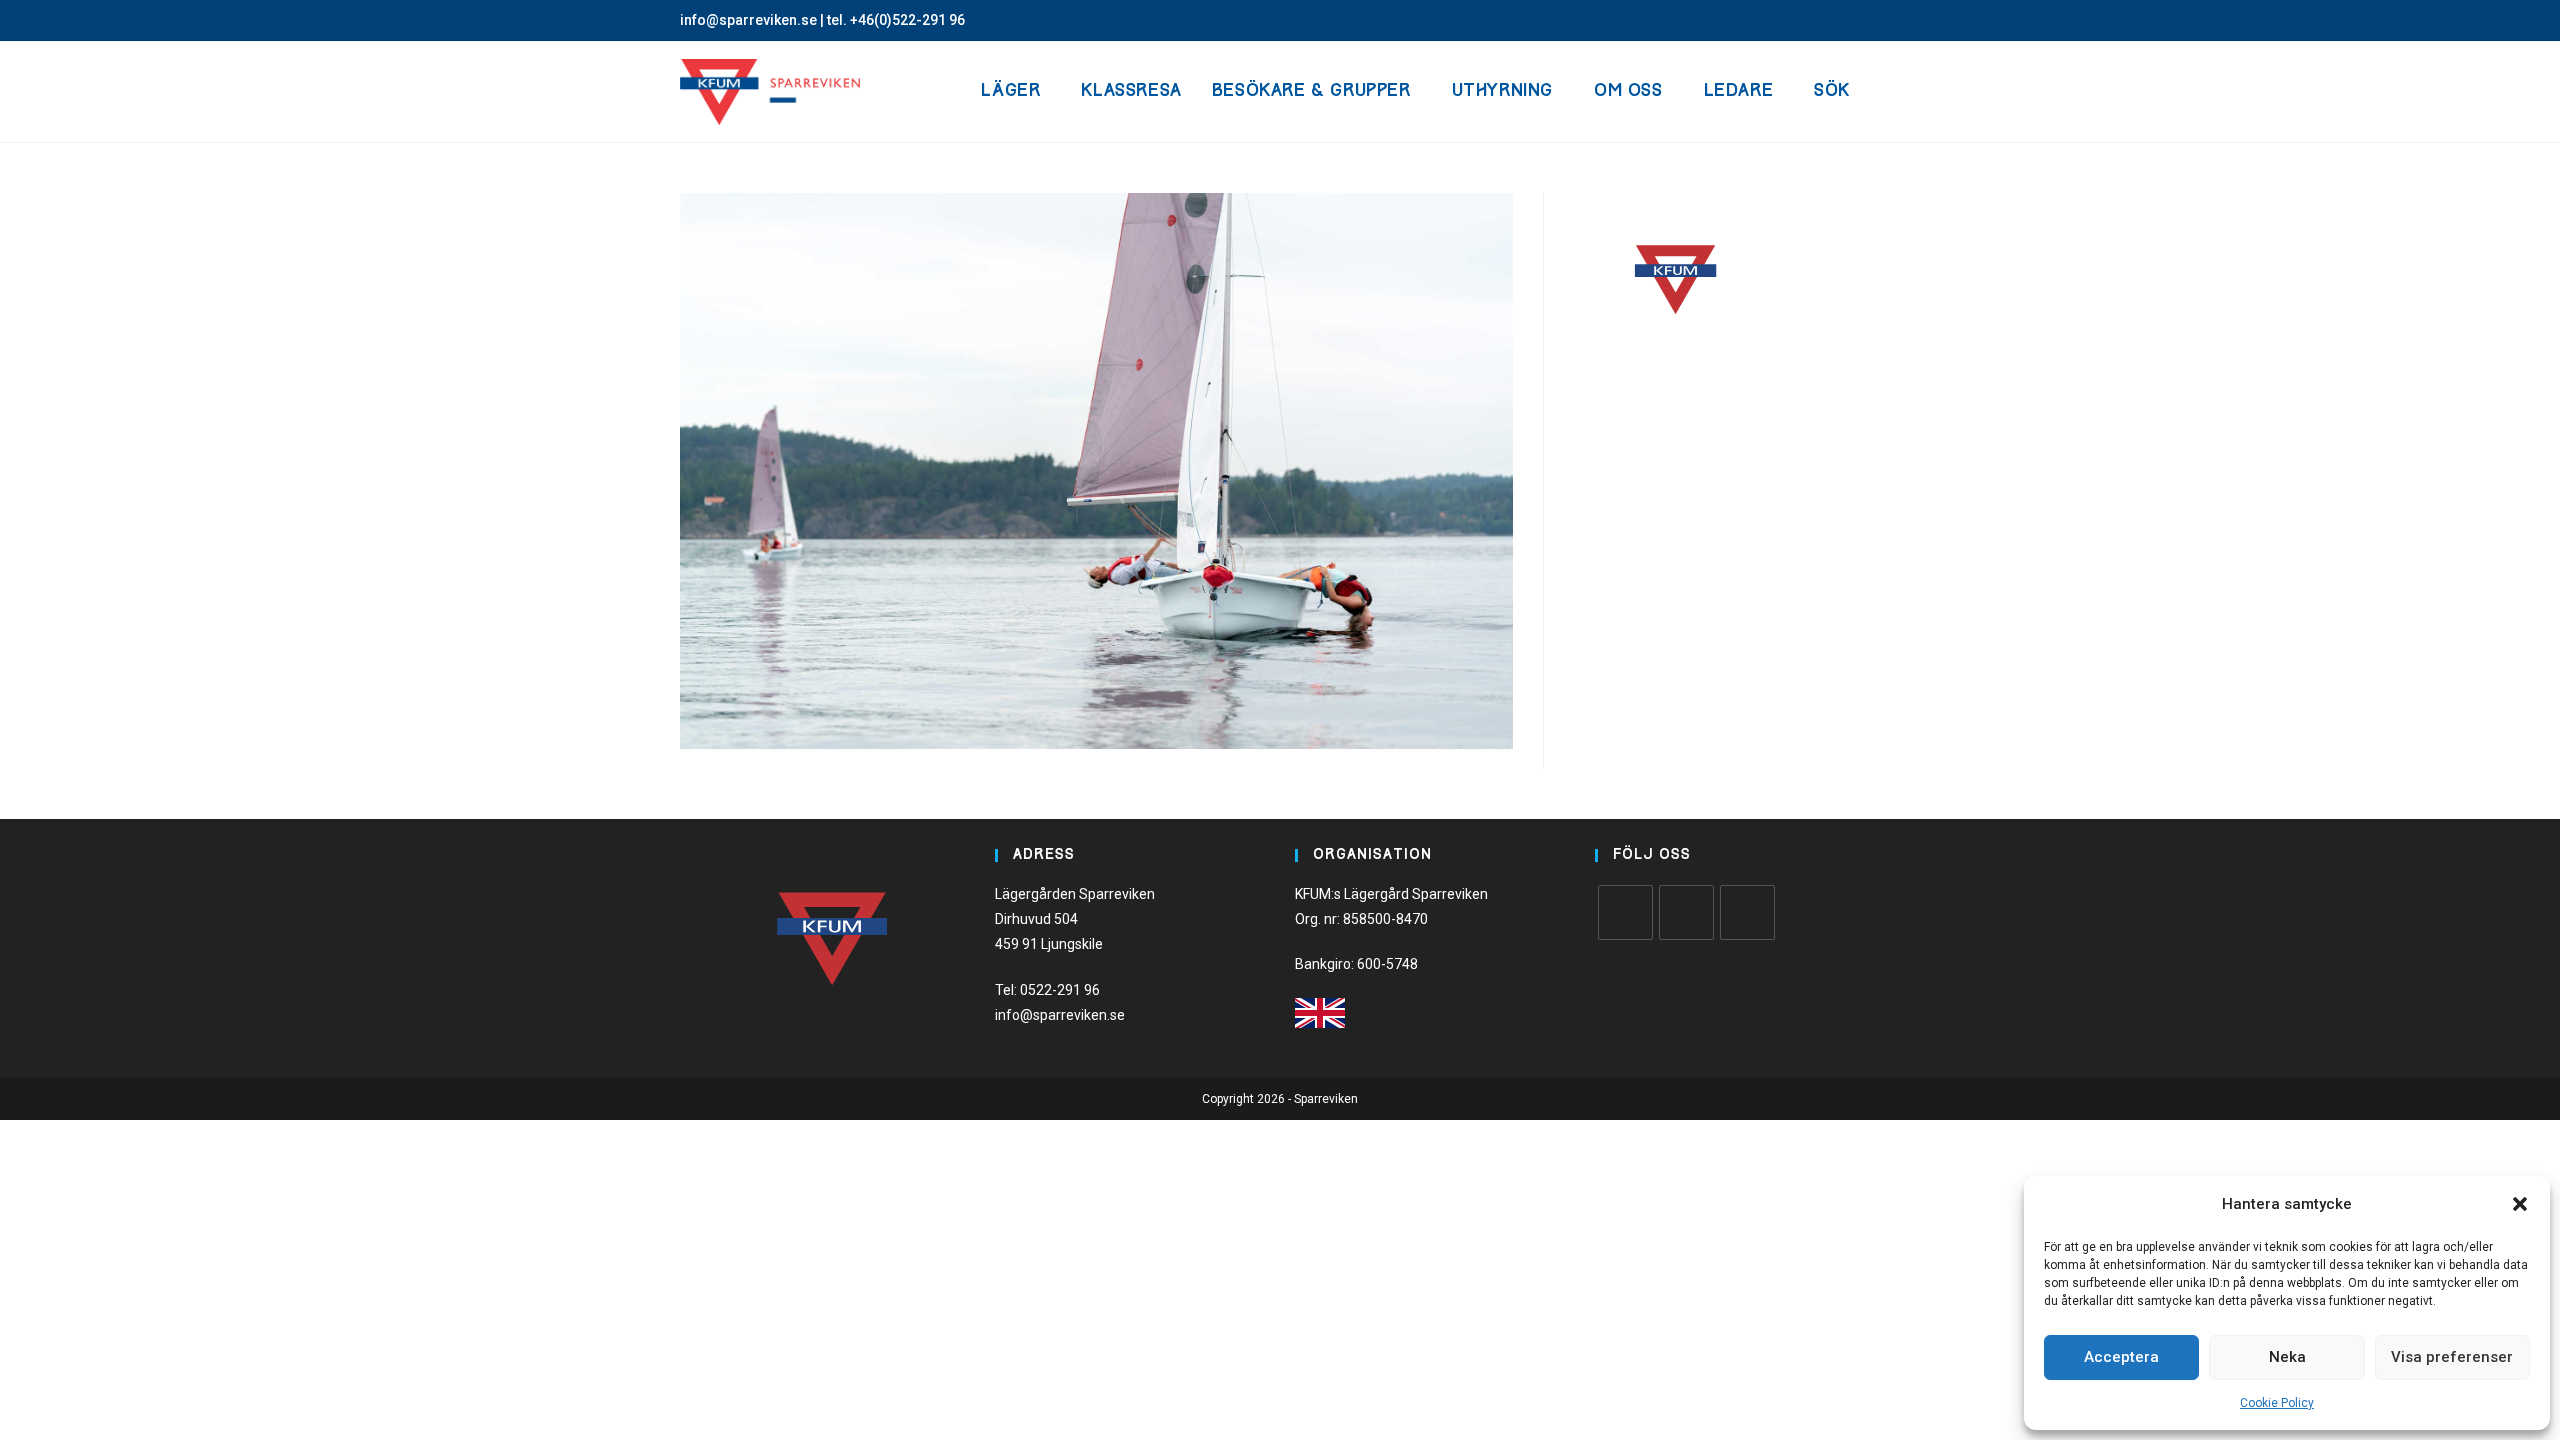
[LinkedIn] (1747, 912)
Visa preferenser (2452, 1357)
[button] (2520, 1204)
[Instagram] (1686, 912)
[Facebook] (1625, 912)
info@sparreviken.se (748, 20)
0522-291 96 (1060, 990)
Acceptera (2121, 1357)
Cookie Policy (2277, 1403)
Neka (2287, 1357)
